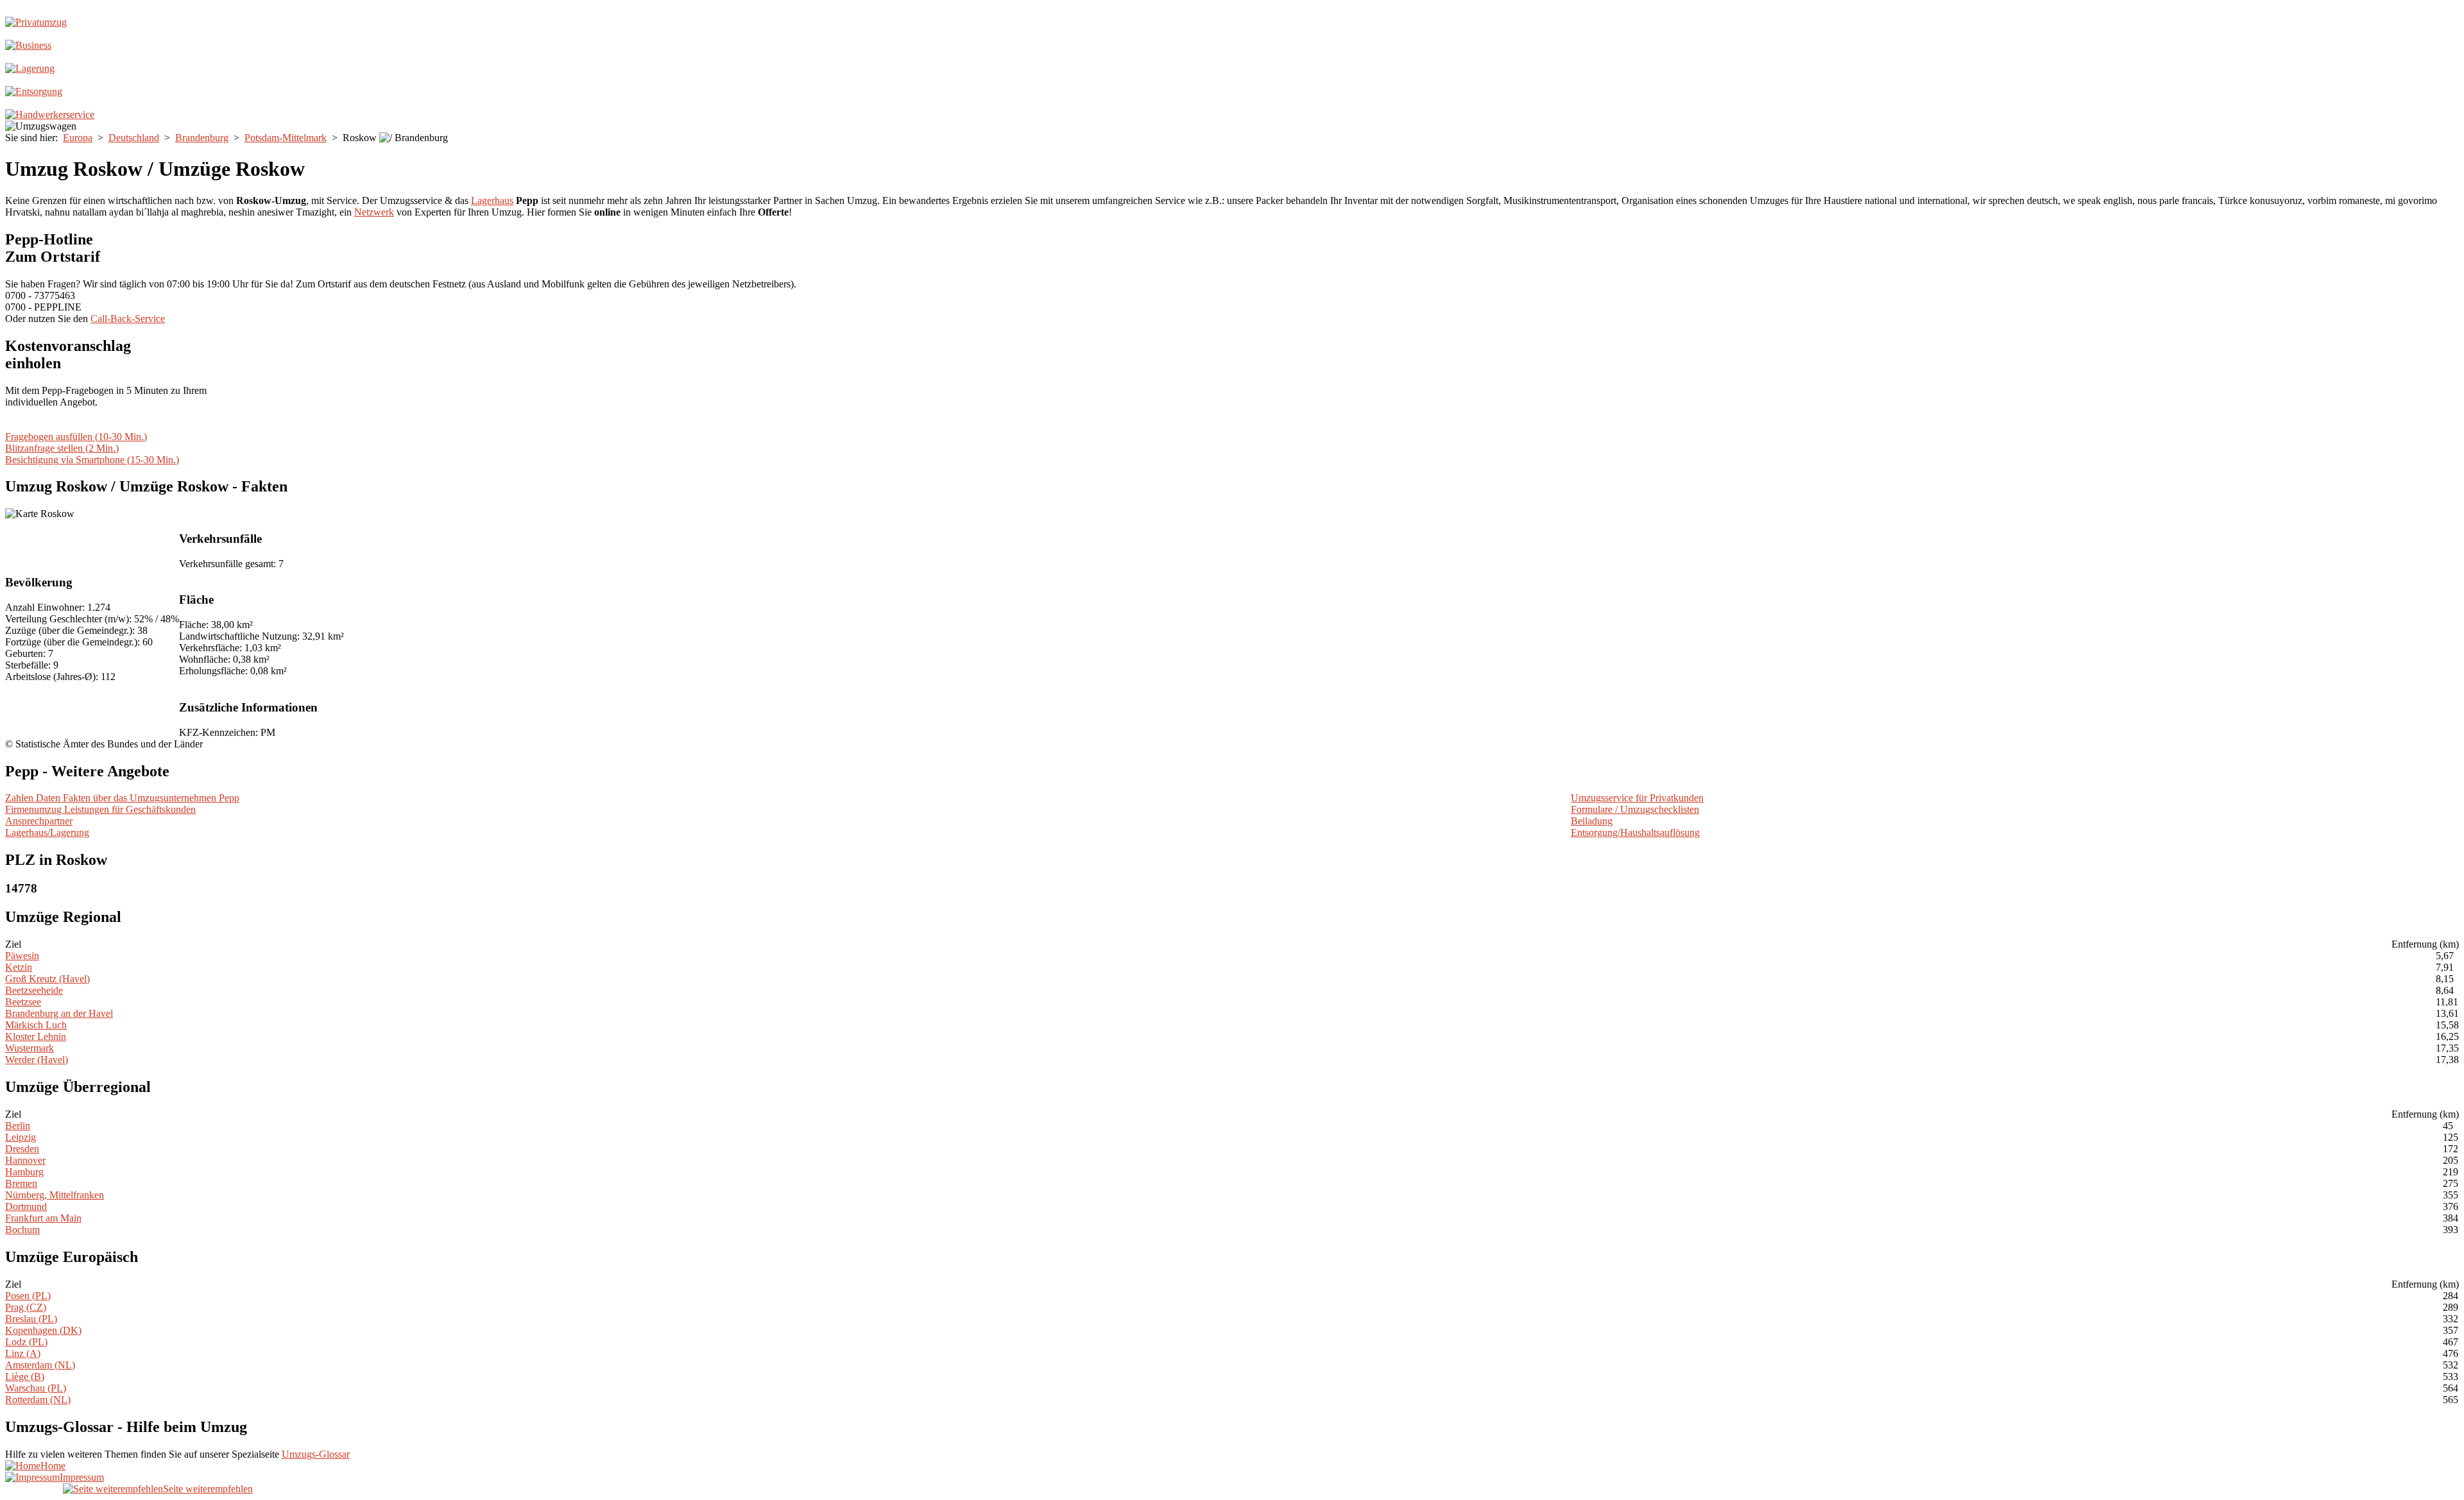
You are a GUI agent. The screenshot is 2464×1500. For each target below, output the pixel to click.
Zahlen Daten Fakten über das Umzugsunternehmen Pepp (122, 798)
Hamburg (24, 1172)
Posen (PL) (28, 1296)
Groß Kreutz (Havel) (47, 979)
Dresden (22, 1149)
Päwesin (22, 956)
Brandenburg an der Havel (59, 1013)
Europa (78, 138)
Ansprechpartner (39, 821)
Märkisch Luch (36, 1025)
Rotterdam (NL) (38, 1400)
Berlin (18, 1126)
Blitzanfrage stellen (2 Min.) (62, 448)
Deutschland (134, 138)
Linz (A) (23, 1353)
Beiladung (1592, 821)
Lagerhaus (492, 200)
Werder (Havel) (37, 1060)
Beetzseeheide (34, 990)
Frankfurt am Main (43, 1218)
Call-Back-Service (128, 319)
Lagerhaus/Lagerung (47, 832)
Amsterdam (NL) (40, 1365)
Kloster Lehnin (36, 1036)
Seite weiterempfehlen (208, 1489)
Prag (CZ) (26, 1307)
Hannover (25, 1160)
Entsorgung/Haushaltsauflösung (1635, 832)
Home (53, 1466)
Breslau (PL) (31, 1319)
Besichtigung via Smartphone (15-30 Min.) (92, 460)
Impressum (82, 1477)
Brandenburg (202, 138)
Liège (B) (25, 1376)
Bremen (21, 1183)
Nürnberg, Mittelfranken (55, 1195)
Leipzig (21, 1137)
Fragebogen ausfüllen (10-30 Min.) (76, 437)
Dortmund (26, 1206)
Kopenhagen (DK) (43, 1330)
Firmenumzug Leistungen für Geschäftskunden (100, 809)
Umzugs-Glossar (316, 1454)
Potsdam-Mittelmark (286, 138)
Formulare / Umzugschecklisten (1635, 809)
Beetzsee (23, 1002)
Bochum (22, 1230)
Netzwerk (374, 212)
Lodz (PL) (26, 1342)
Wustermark (30, 1048)
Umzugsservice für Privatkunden (1637, 798)
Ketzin (19, 967)
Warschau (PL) (36, 1388)
